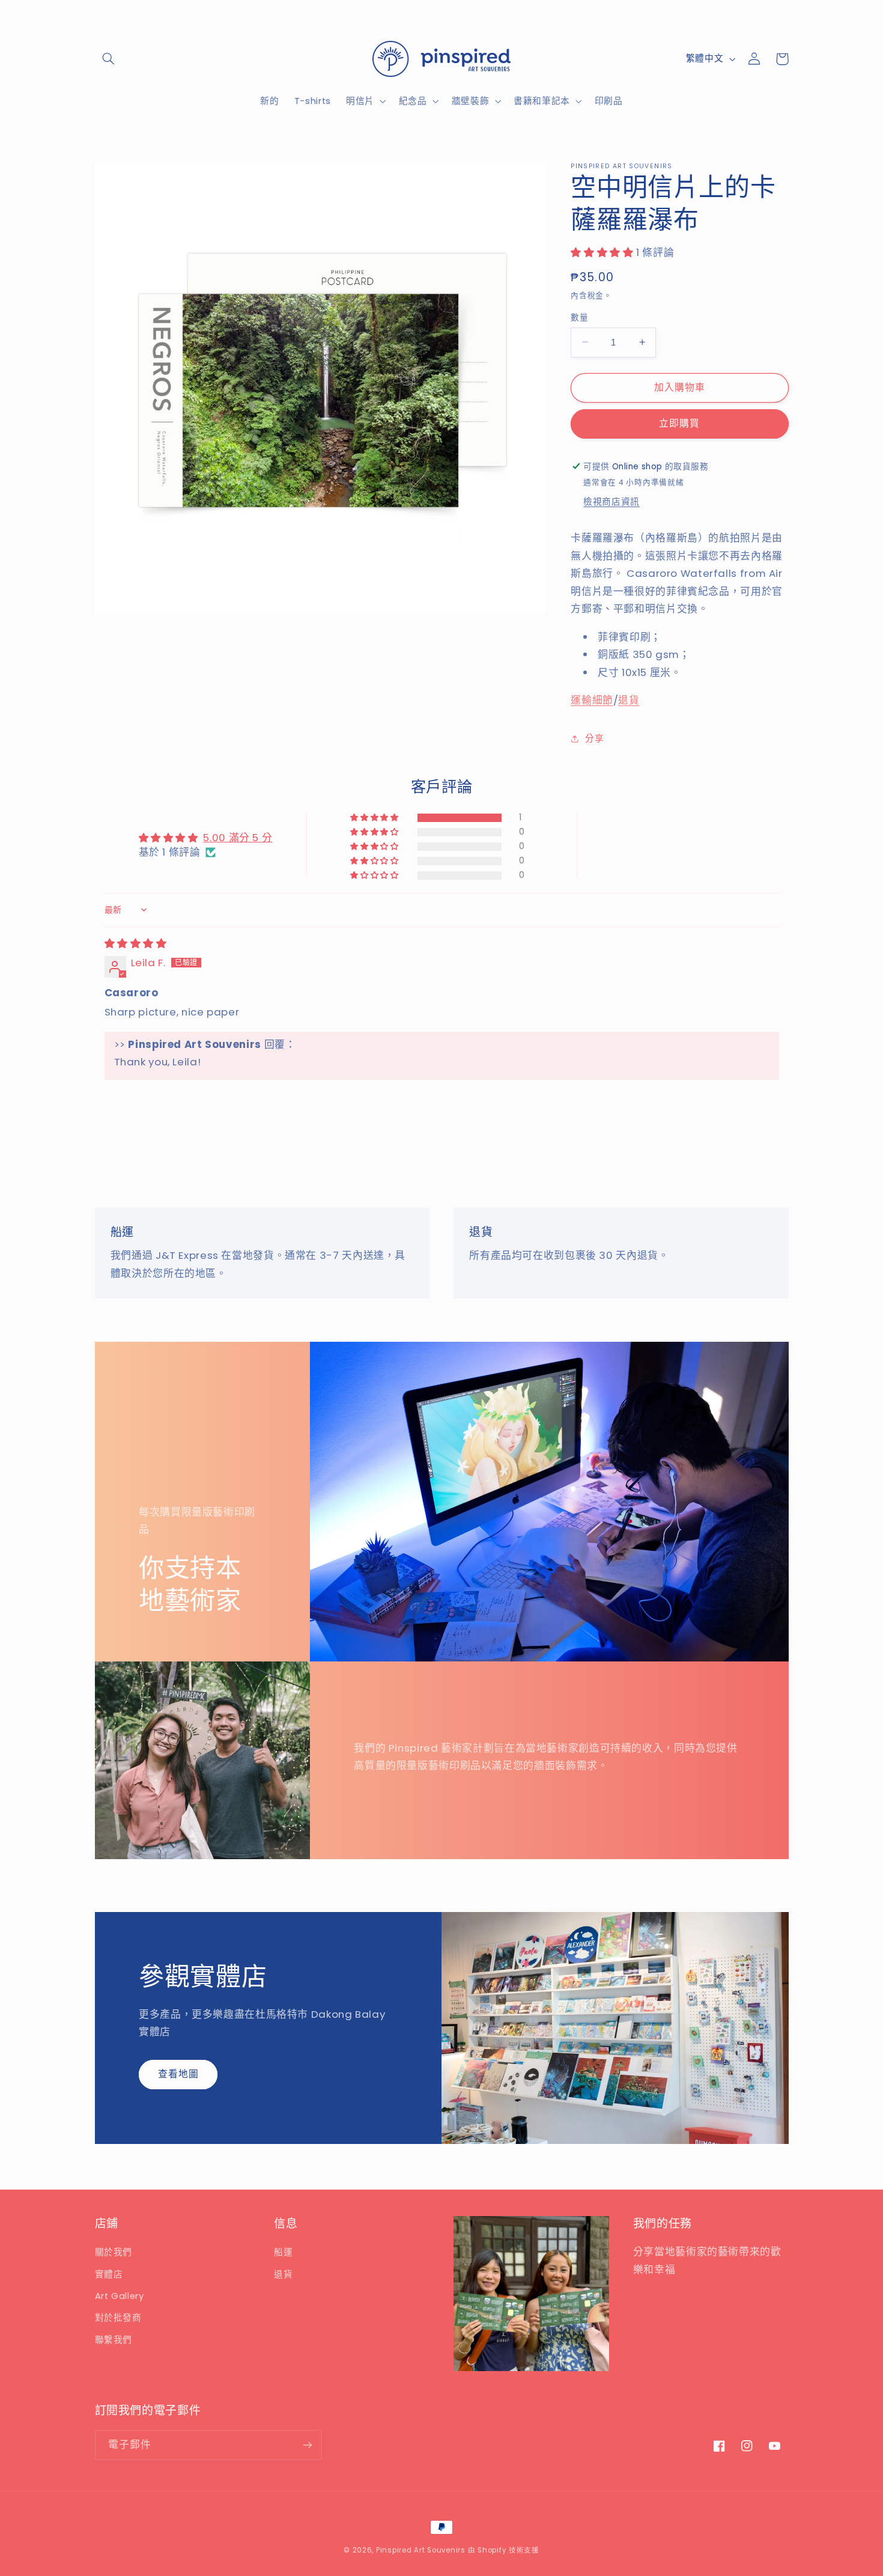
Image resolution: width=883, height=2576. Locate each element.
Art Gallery (120, 2296)
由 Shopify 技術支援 (504, 2550)
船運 (283, 2252)
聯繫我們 (114, 2340)
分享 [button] (594, 738)
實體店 (109, 2274)
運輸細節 (592, 700)
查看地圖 (178, 2074)
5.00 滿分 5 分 (238, 838)
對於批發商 (118, 2318)
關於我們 (114, 2252)
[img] (136, 943)
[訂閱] (307, 2445)
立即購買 (679, 423)
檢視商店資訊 (611, 502)
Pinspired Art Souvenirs (421, 2550)
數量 (579, 317)
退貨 (629, 700)
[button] (109, 59)
